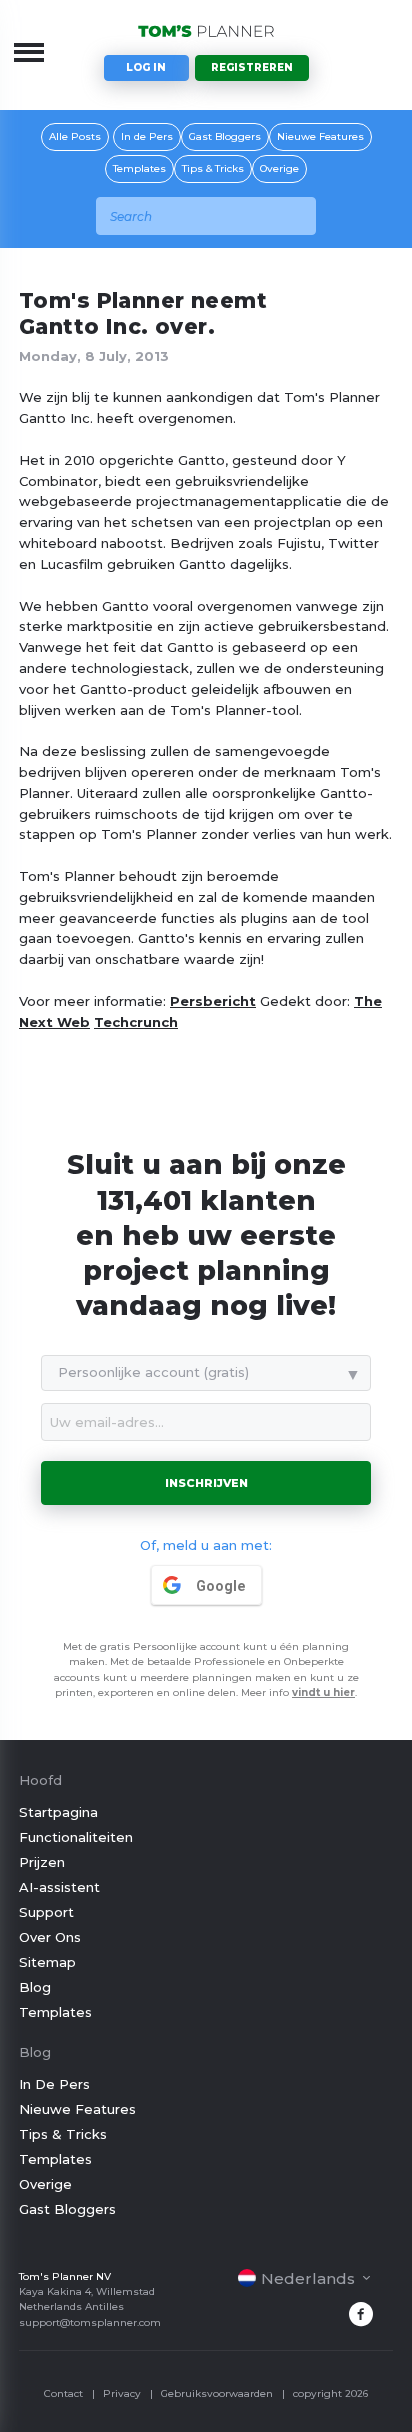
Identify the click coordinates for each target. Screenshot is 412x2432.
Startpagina (58, 1812)
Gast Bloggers (225, 136)
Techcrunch (136, 1022)
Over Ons (50, 1937)
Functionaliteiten (76, 1837)
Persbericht (213, 1001)
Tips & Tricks (213, 168)
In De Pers (54, 2084)
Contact (63, 2393)
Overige (279, 168)
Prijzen (42, 1862)
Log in (146, 67)
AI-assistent (59, 1887)
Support (46, 1912)
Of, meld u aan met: (206, 1545)
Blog (35, 1987)
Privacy (122, 2393)
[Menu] (29, 52)
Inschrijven (206, 1483)
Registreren (252, 67)
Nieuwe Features (320, 136)
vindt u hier (323, 1692)
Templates (139, 168)
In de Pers (147, 136)
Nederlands (308, 2278)
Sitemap (47, 1962)
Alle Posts (75, 136)
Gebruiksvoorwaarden (217, 2393)
